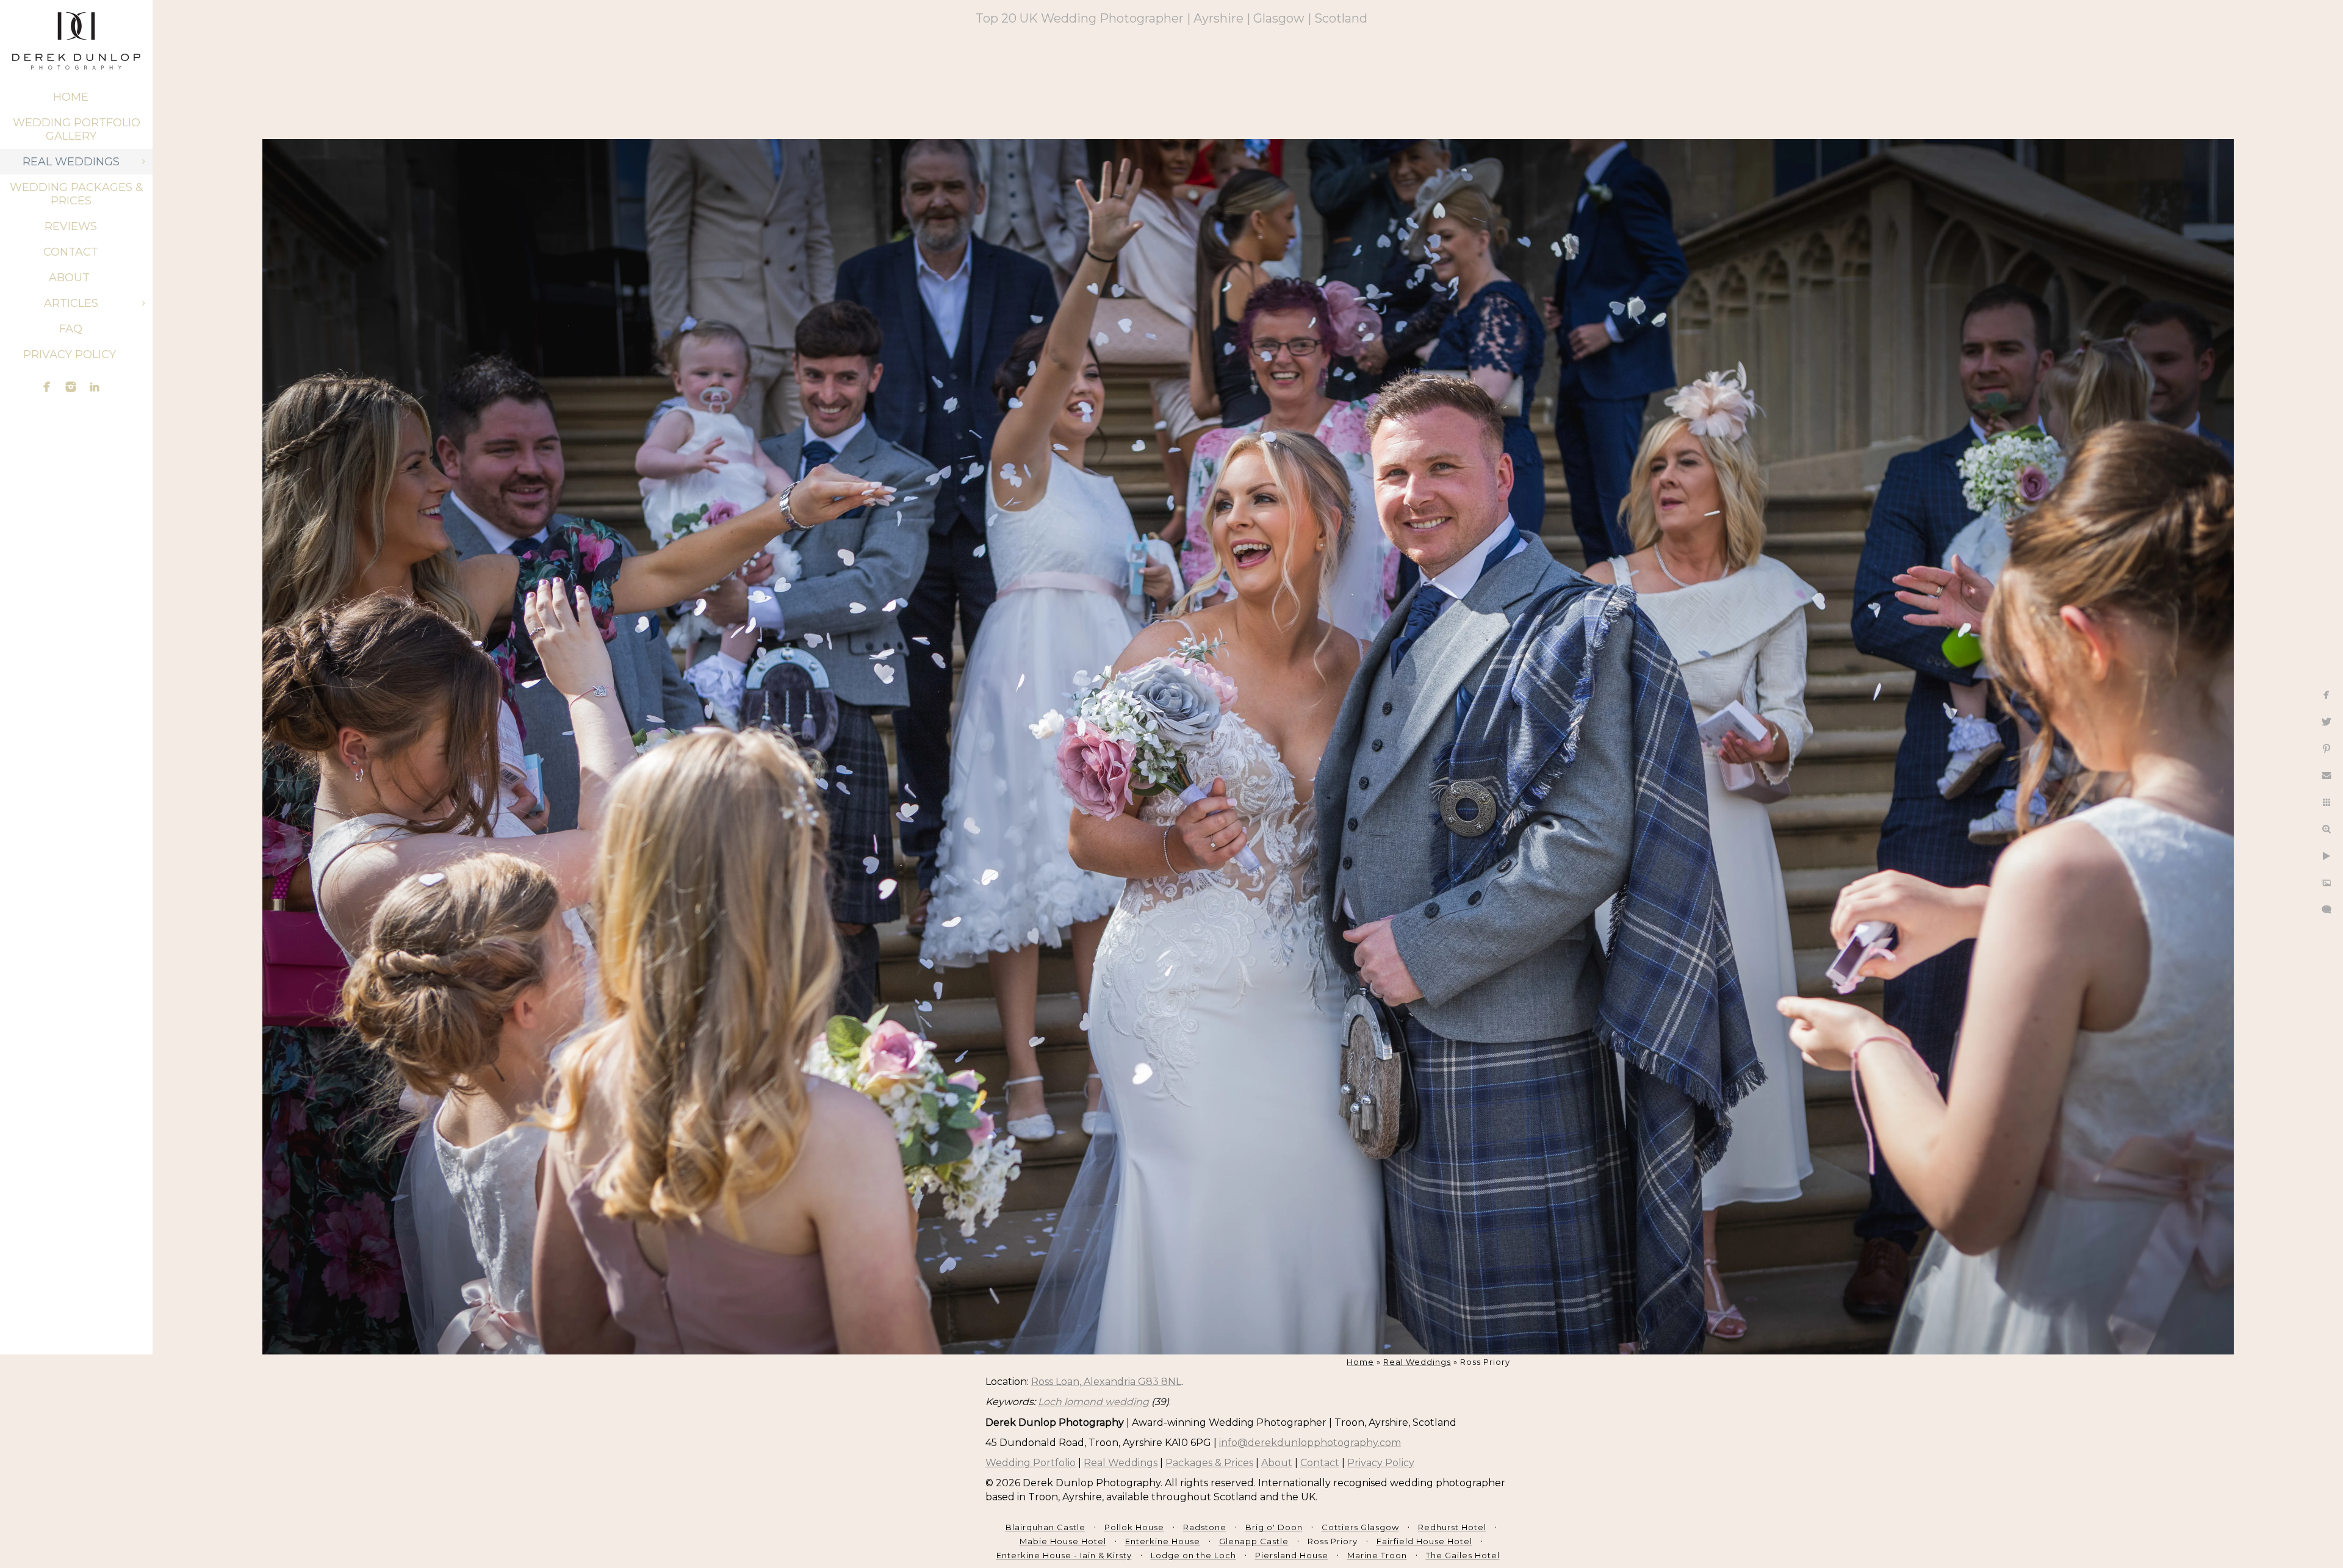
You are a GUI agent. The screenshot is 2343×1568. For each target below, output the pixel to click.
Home (71, 97)
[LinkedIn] (95, 387)
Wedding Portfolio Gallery (77, 129)
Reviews (71, 226)
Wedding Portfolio (1031, 1463)
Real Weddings (71, 162)
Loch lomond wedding (1093, 1402)
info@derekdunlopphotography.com (1310, 1443)
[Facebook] (47, 387)
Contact (71, 252)
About (71, 278)
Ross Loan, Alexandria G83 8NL (1106, 1382)
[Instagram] (71, 387)
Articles (71, 303)
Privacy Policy (71, 354)
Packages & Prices (1209, 1463)
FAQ (71, 329)
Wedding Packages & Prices (77, 194)
